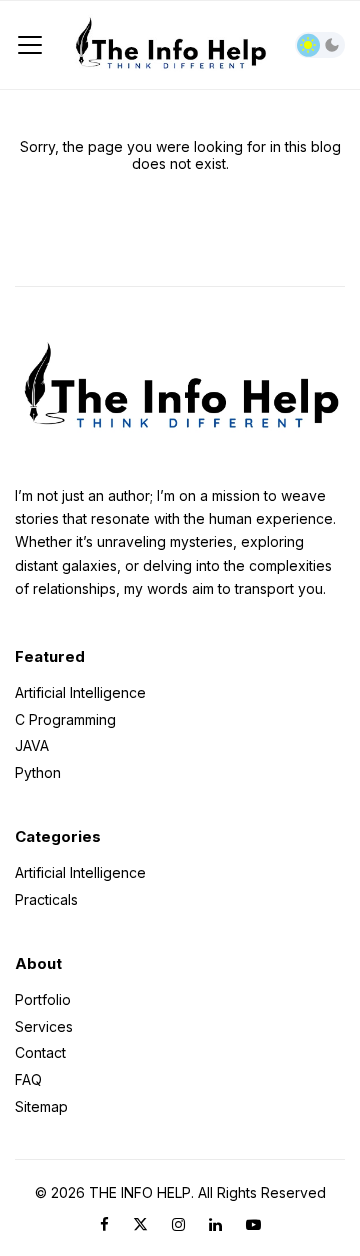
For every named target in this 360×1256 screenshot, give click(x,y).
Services (44, 1026)
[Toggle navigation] (30, 45)
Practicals (46, 898)
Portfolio (43, 1000)
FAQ (28, 1079)
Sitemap (41, 1106)
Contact (40, 1052)
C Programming (65, 719)
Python (38, 772)
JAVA (32, 745)
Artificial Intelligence (80, 693)
